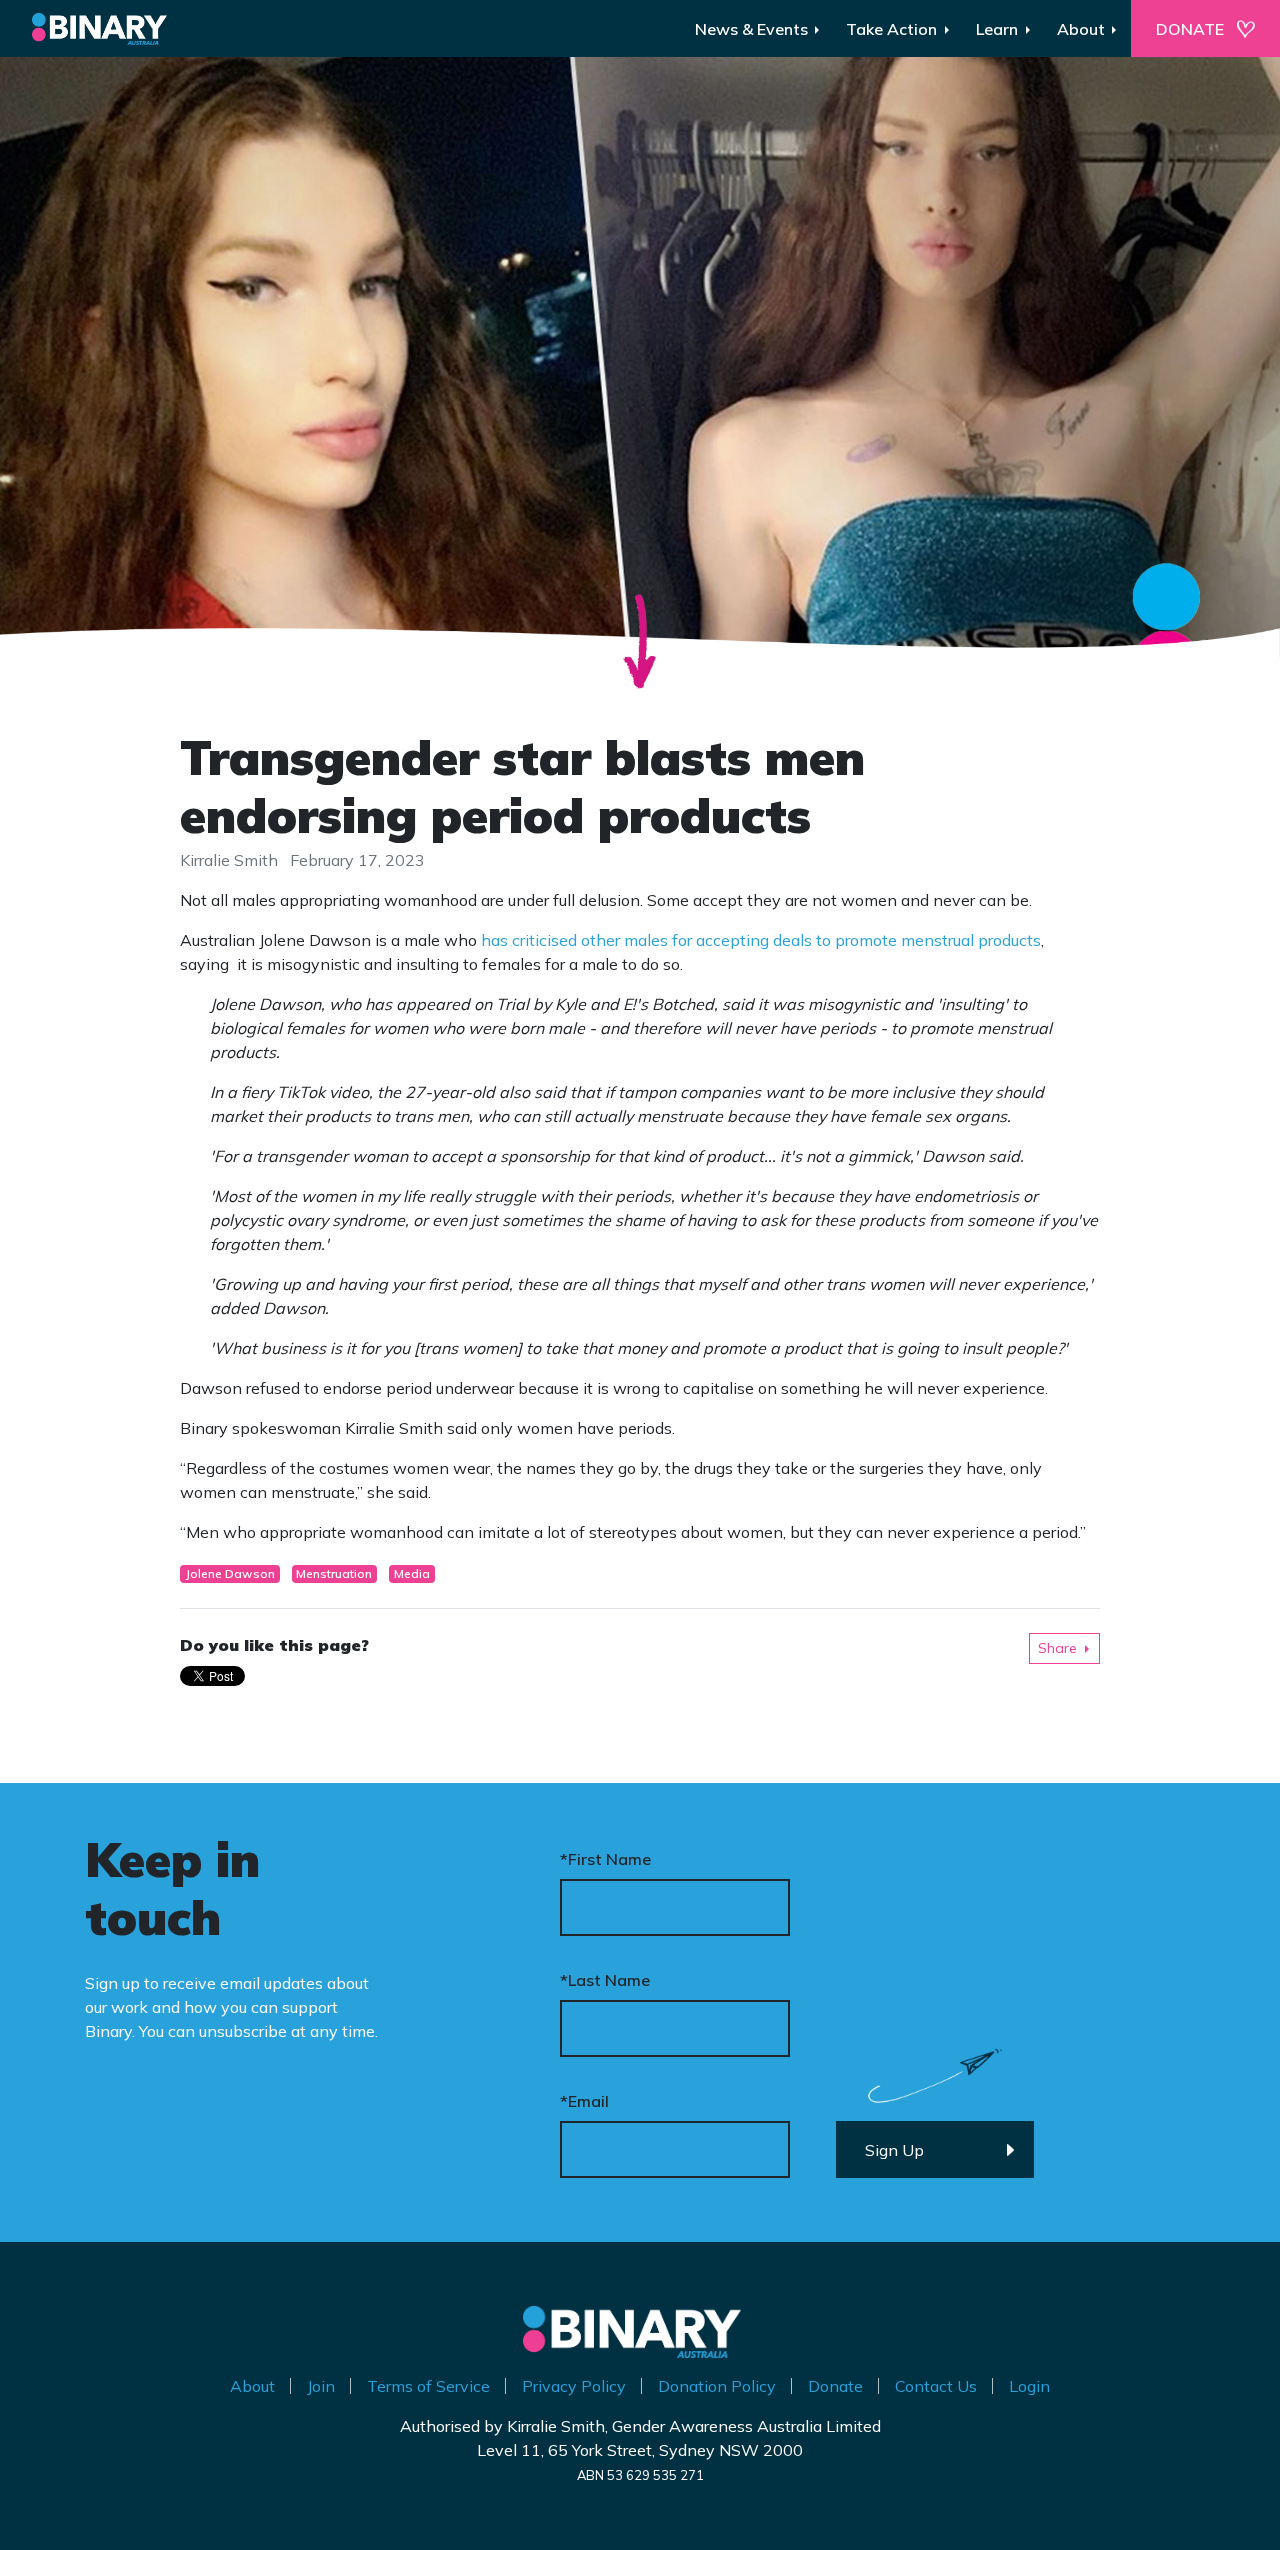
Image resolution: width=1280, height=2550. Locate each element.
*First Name (605, 1859)
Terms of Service (428, 2386)
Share (1057, 1648)
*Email (584, 2101)
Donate (835, 2386)
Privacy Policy (574, 2386)
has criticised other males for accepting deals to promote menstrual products (761, 940)
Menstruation (334, 1573)
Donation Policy (717, 2386)
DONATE (1190, 29)
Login (1029, 2386)
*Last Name (605, 1980)
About (252, 2386)
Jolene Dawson (230, 1573)
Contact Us (936, 2386)
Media (412, 1573)
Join (321, 2386)
